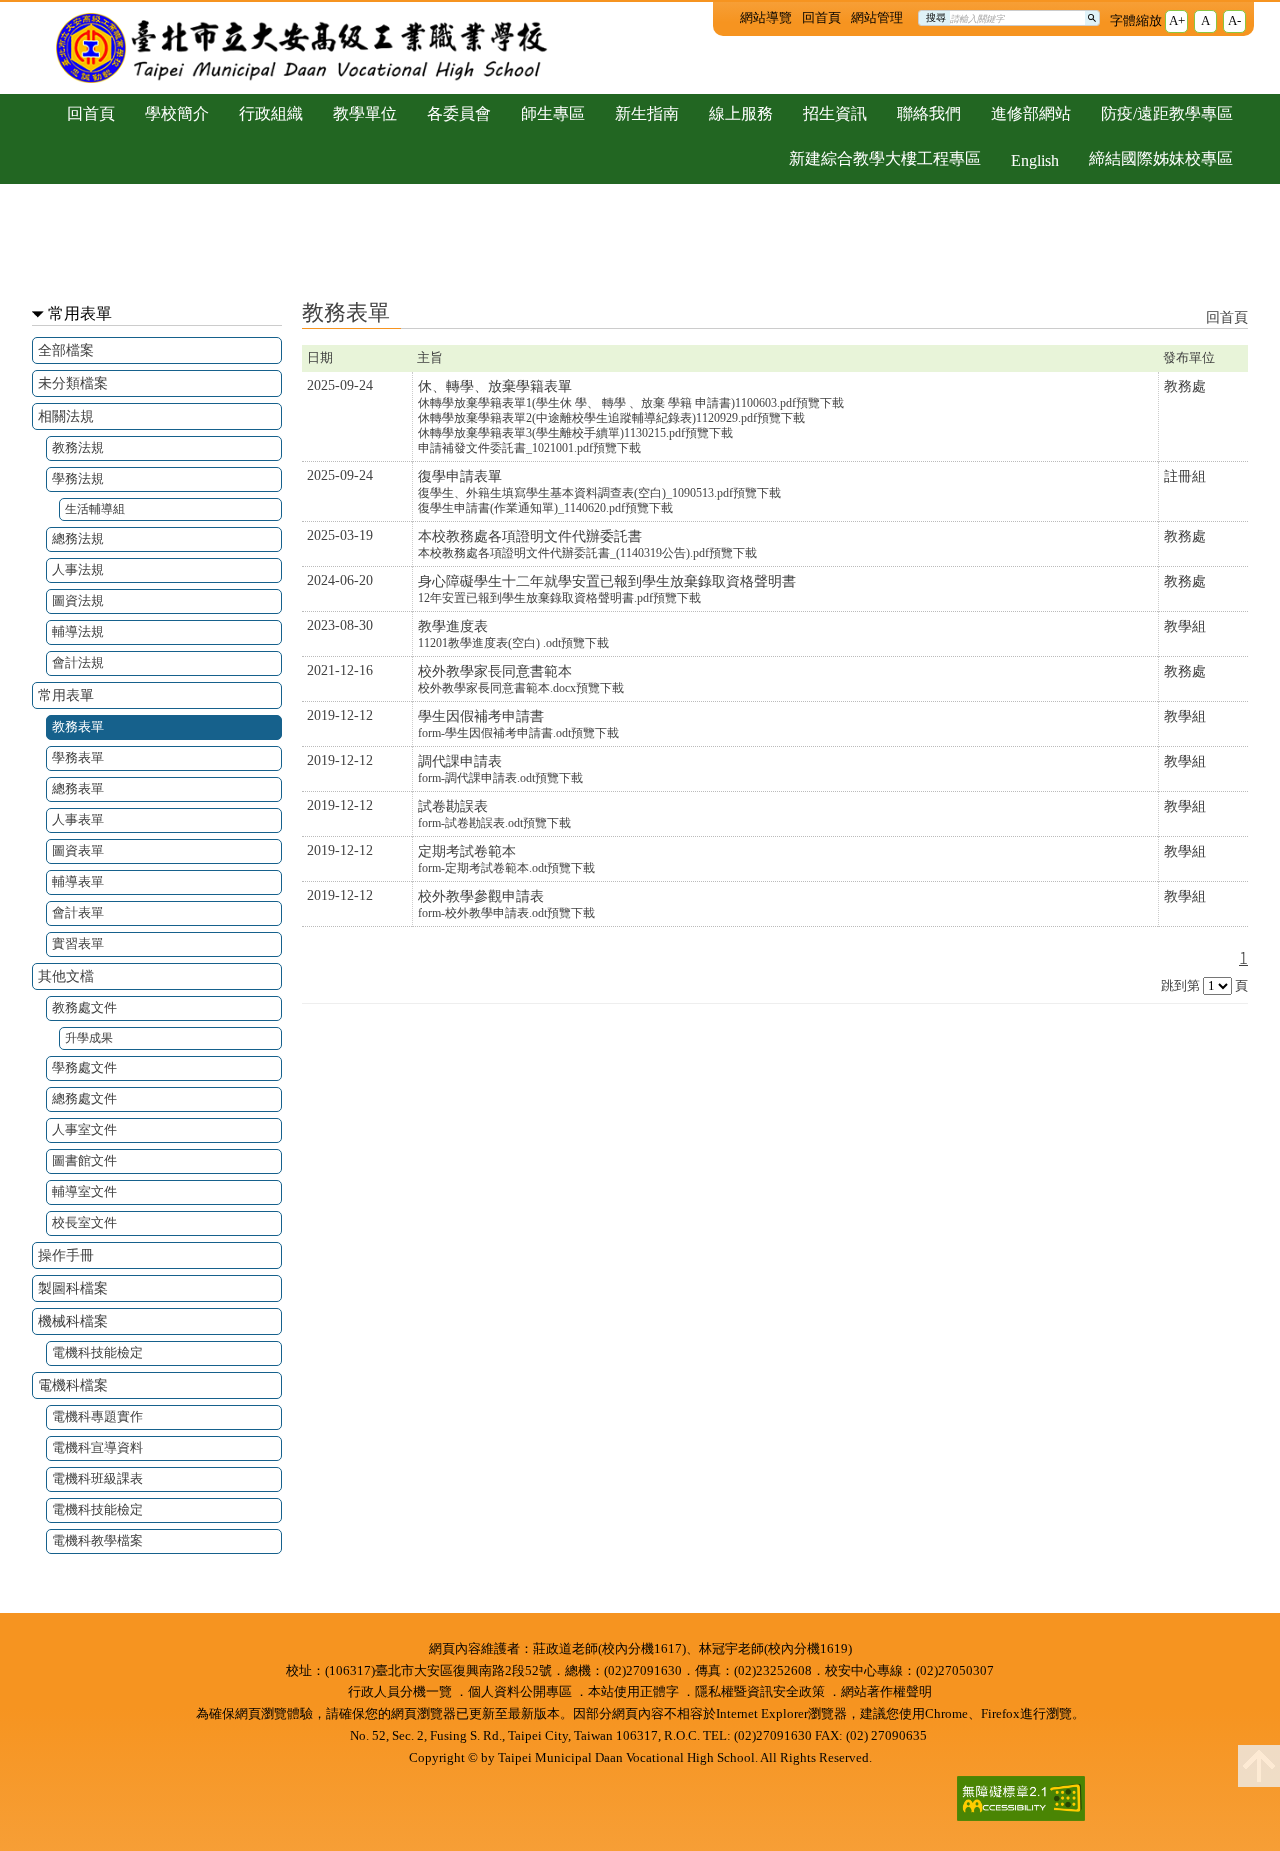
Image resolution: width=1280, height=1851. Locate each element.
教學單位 (365, 113)
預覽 (808, 403)
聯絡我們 (929, 113)
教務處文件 (84, 1007)
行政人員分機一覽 (400, 1692)
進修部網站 (1031, 113)
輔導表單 (78, 881)
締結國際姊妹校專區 (1161, 158)
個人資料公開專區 (520, 1692)
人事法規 (78, 569)
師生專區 (553, 113)
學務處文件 (84, 1067)
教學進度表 (453, 626)
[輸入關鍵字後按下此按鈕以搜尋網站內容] (1092, 18)
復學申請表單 (460, 476)
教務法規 (78, 447)
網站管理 (877, 18)
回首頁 (821, 18)
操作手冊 (66, 1255)
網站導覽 (766, 18)
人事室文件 (84, 1129)
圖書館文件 (84, 1160)
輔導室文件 (84, 1191)
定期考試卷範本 (467, 851)
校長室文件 (84, 1222)
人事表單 (78, 819)
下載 (832, 403)
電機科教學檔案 (97, 1540)
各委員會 (459, 113)
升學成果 (89, 1038)
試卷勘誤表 (453, 806)
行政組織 (271, 113)
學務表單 (78, 757)
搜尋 (936, 17)
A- (1234, 21)
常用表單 (80, 313)
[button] (1259, 1766)
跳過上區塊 (40, 8)
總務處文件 (84, 1098)
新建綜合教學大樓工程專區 (885, 158)
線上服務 (741, 113)
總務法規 (78, 538)
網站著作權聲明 (886, 1692)
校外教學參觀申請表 (481, 896)
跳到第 (1180, 986)
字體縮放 (1136, 21)
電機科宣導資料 (97, 1447)
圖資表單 (78, 850)
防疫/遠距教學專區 (1167, 113)
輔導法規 (78, 631)
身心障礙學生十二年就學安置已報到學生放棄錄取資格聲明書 (607, 581)
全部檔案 (66, 350)
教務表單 (78, 726)
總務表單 (78, 788)
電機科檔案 (73, 1385)
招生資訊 (835, 113)
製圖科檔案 (73, 1288)
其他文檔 (66, 976)
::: (724, 16)
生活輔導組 (95, 509)
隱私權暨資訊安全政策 (760, 1692)
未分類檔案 (73, 383)
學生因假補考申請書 (481, 716)
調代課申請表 (460, 761)
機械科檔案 (73, 1321)
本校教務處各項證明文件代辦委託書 (530, 536)
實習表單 (78, 943)
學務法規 (78, 478)
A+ (1177, 21)
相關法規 (66, 416)
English (1035, 160)
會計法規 (78, 662)
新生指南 (647, 113)
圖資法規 (78, 600)
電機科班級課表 (97, 1478)
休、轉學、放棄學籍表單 (495, 386)
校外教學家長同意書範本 (495, 671)
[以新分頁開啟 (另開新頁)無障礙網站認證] (1014, 1801)
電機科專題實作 (97, 1416)
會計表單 (78, 912)
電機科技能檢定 (97, 1352)
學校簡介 (177, 113)
